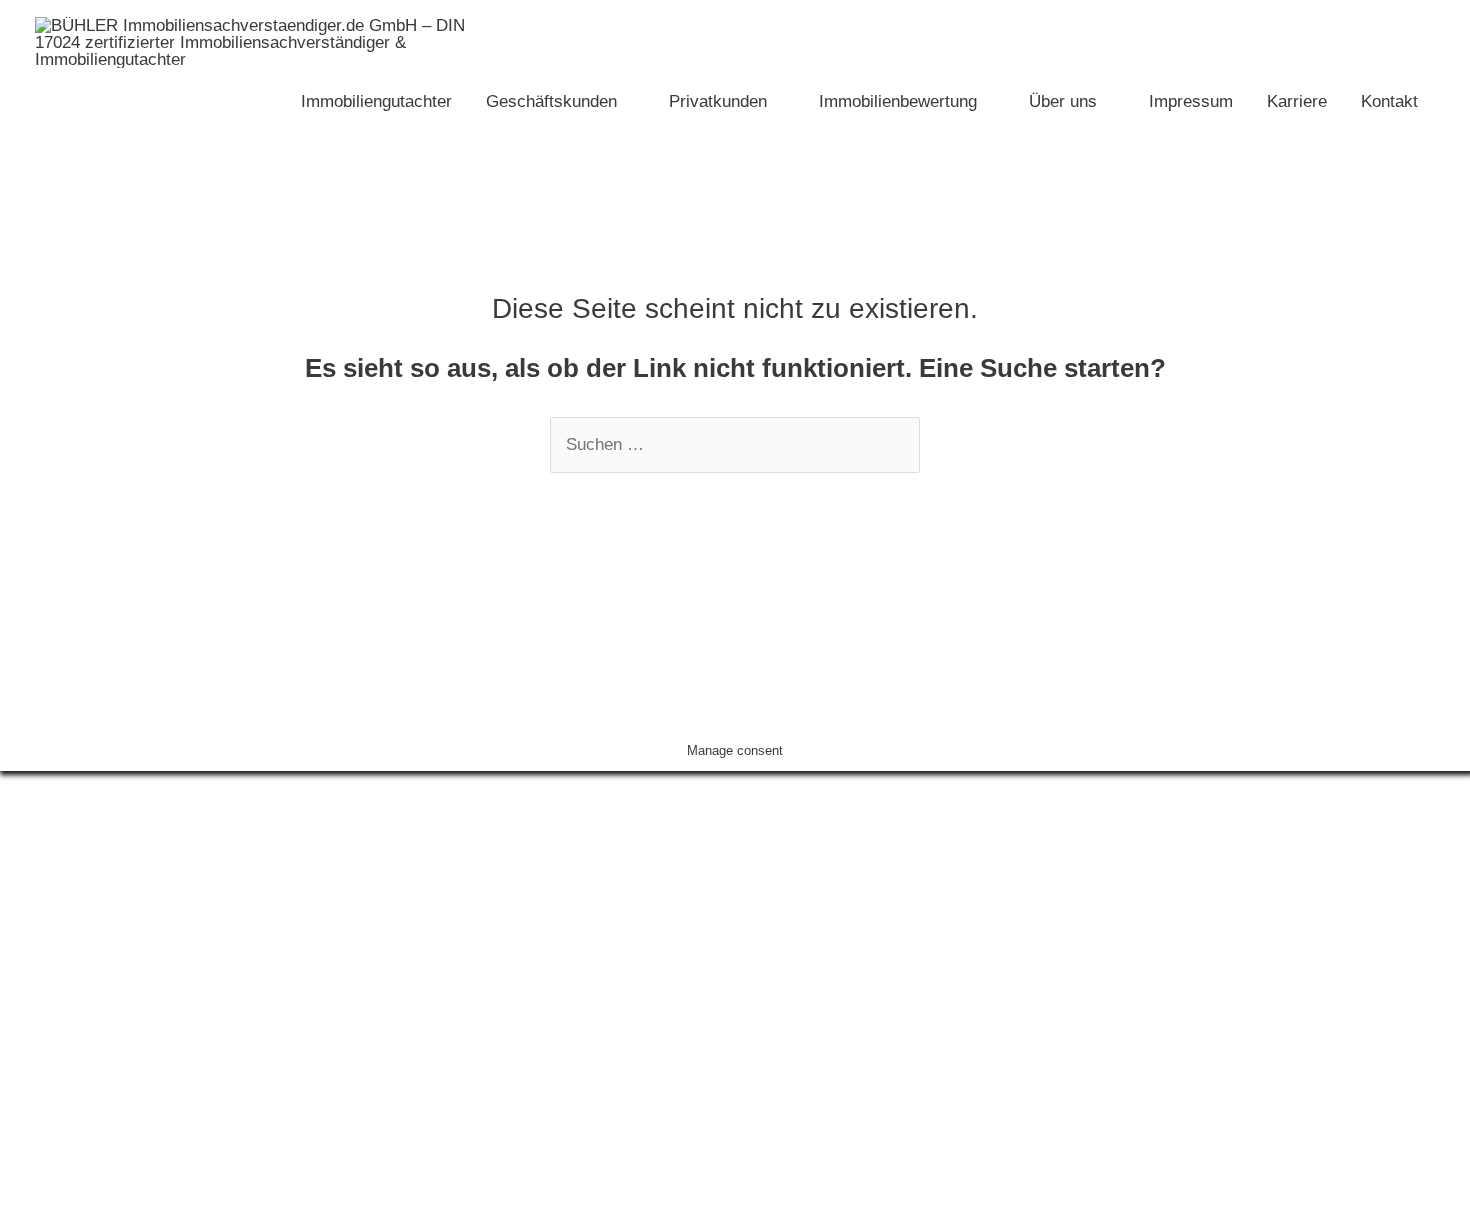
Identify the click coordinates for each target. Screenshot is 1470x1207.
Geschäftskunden (551, 101)
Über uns (1063, 101)
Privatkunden (718, 101)
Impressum (1191, 101)
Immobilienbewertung (898, 101)
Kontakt (1389, 101)
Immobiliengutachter (376, 101)
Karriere (1297, 101)
